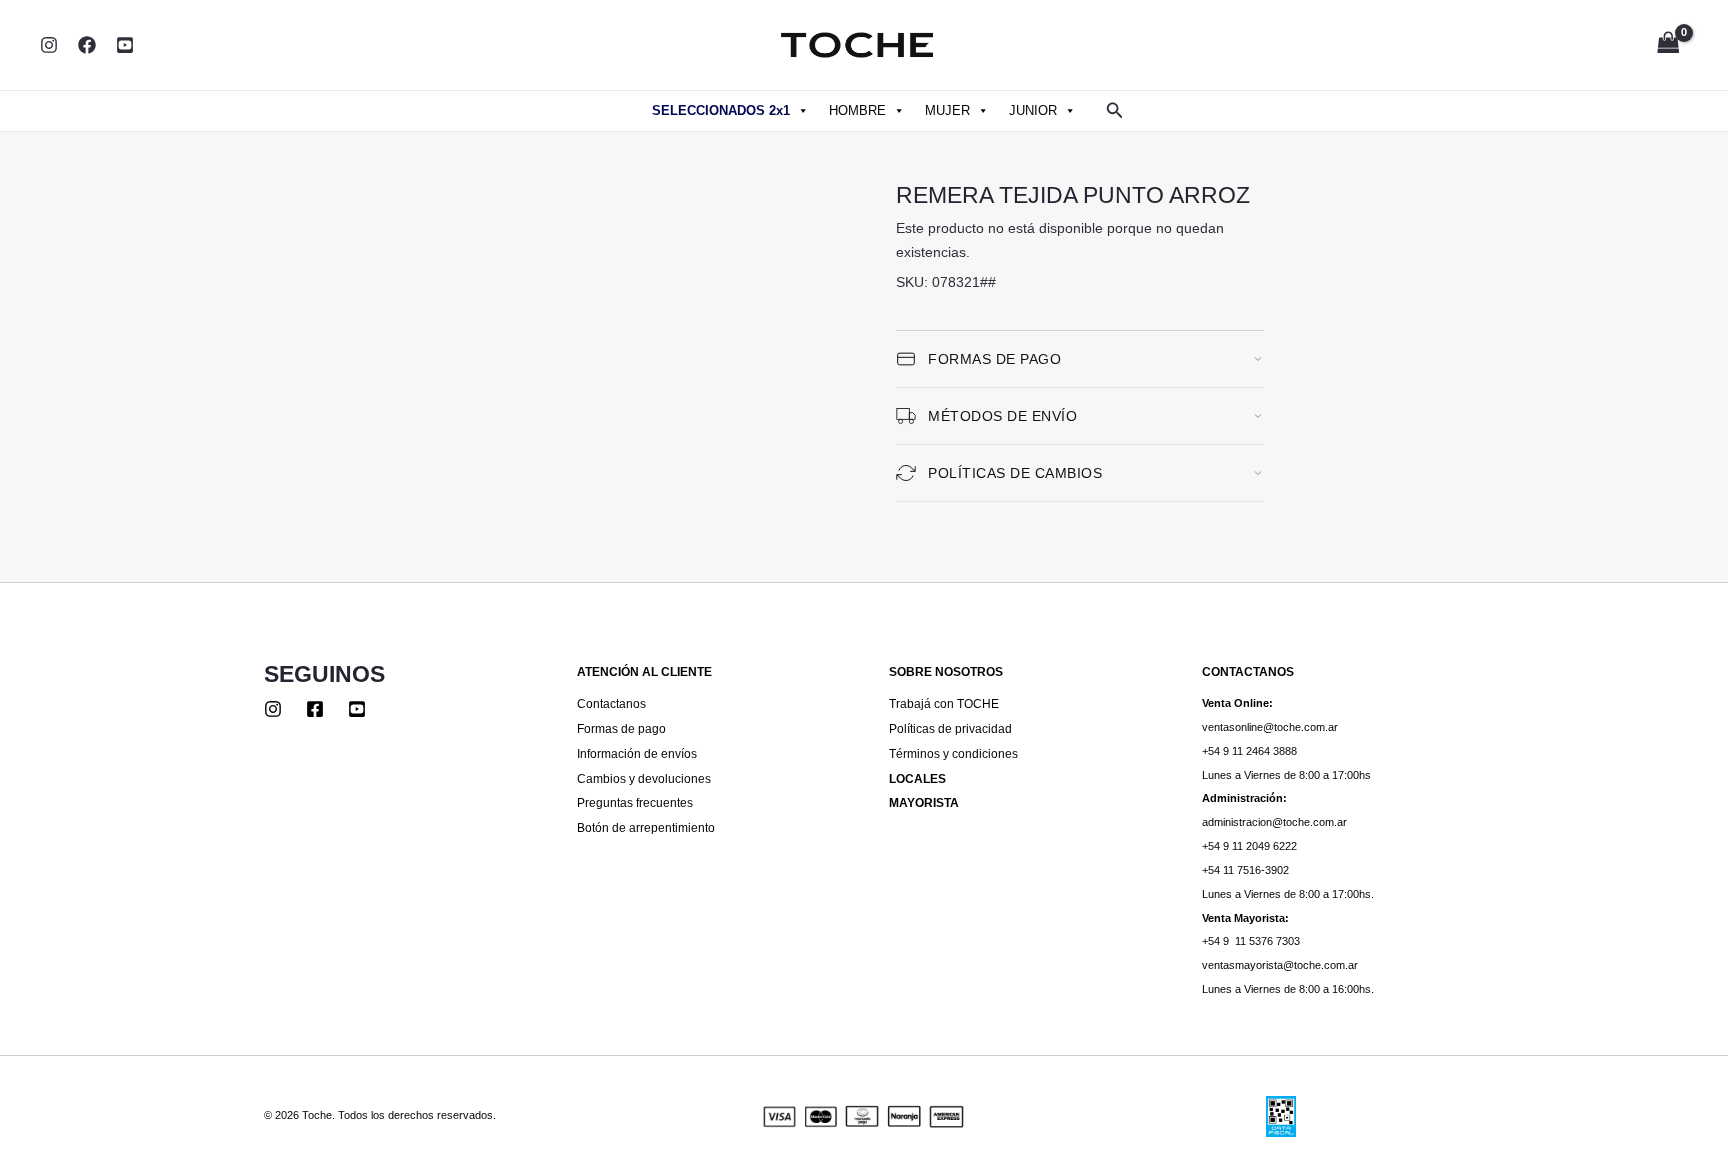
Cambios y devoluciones (644, 778)
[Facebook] (87, 45)
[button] (1115, 111)
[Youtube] (357, 709)
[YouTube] (125, 45)
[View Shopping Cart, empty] (1668, 45)
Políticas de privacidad (950, 728)
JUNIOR (1033, 110)
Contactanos (611, 703)
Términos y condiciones (953, 753)
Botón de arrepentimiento (646, 827)
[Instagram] (49, 45)
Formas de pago (621, 728)
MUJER (947, 110)
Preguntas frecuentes (635, 802)
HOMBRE (857, 110)
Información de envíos (637, 753)
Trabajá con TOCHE (944, 703)
